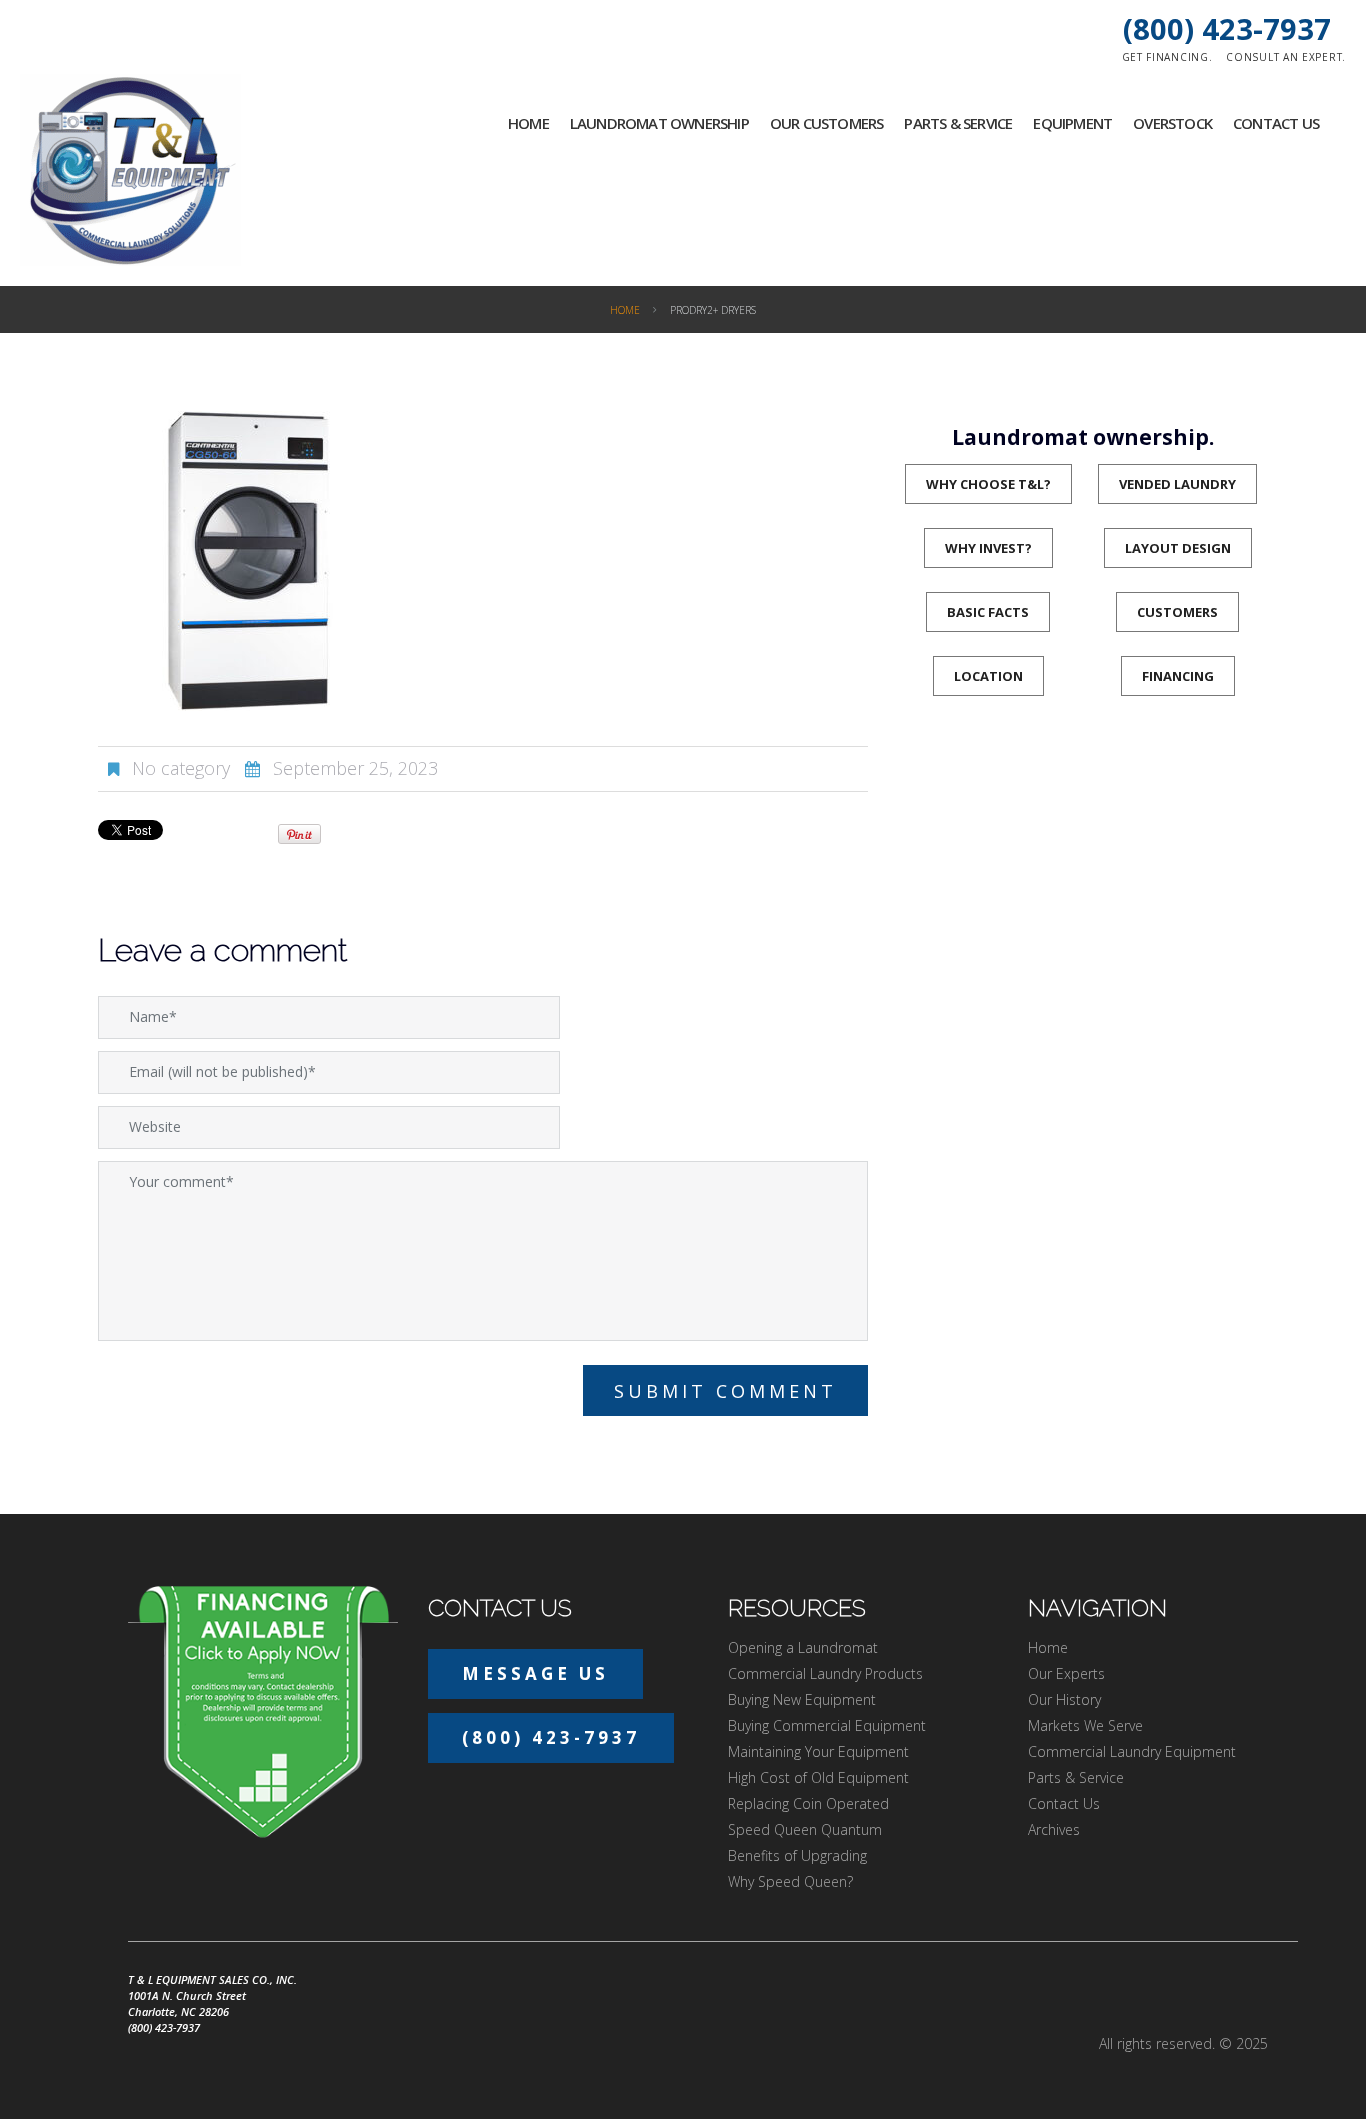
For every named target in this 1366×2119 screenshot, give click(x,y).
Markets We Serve (1085, 1725)
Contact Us (1276, 123)
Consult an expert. (1286, 57)
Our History (1064, 1699)
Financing (1178, 676)
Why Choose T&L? (988, 484)
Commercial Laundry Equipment (1132, 1751)
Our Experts (1066, 1673)
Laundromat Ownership (659, 123)
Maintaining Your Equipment (818, 1751)
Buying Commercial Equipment (827, 1725)
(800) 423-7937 (1227, 28)
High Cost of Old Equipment (818, 1777)
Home (528, 123)
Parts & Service (958, 123)
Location (988, 676)
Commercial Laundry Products (825, 1673)
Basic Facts (988, 612)
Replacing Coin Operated (808, 1803)
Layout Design (1178, 548)
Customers (1177, 612)
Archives (1054, 1829)
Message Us (535, 1673)
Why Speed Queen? (790, 1881)
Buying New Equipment (802, 1699)
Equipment (1072, 123)
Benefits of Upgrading (797, 1855)
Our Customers (827, 123)
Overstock (1172, 123)
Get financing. (1167, 57)
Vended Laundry (1177, 484)
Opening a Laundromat (803, 1647)
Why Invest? (988, 548)
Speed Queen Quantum (805, 1829)
